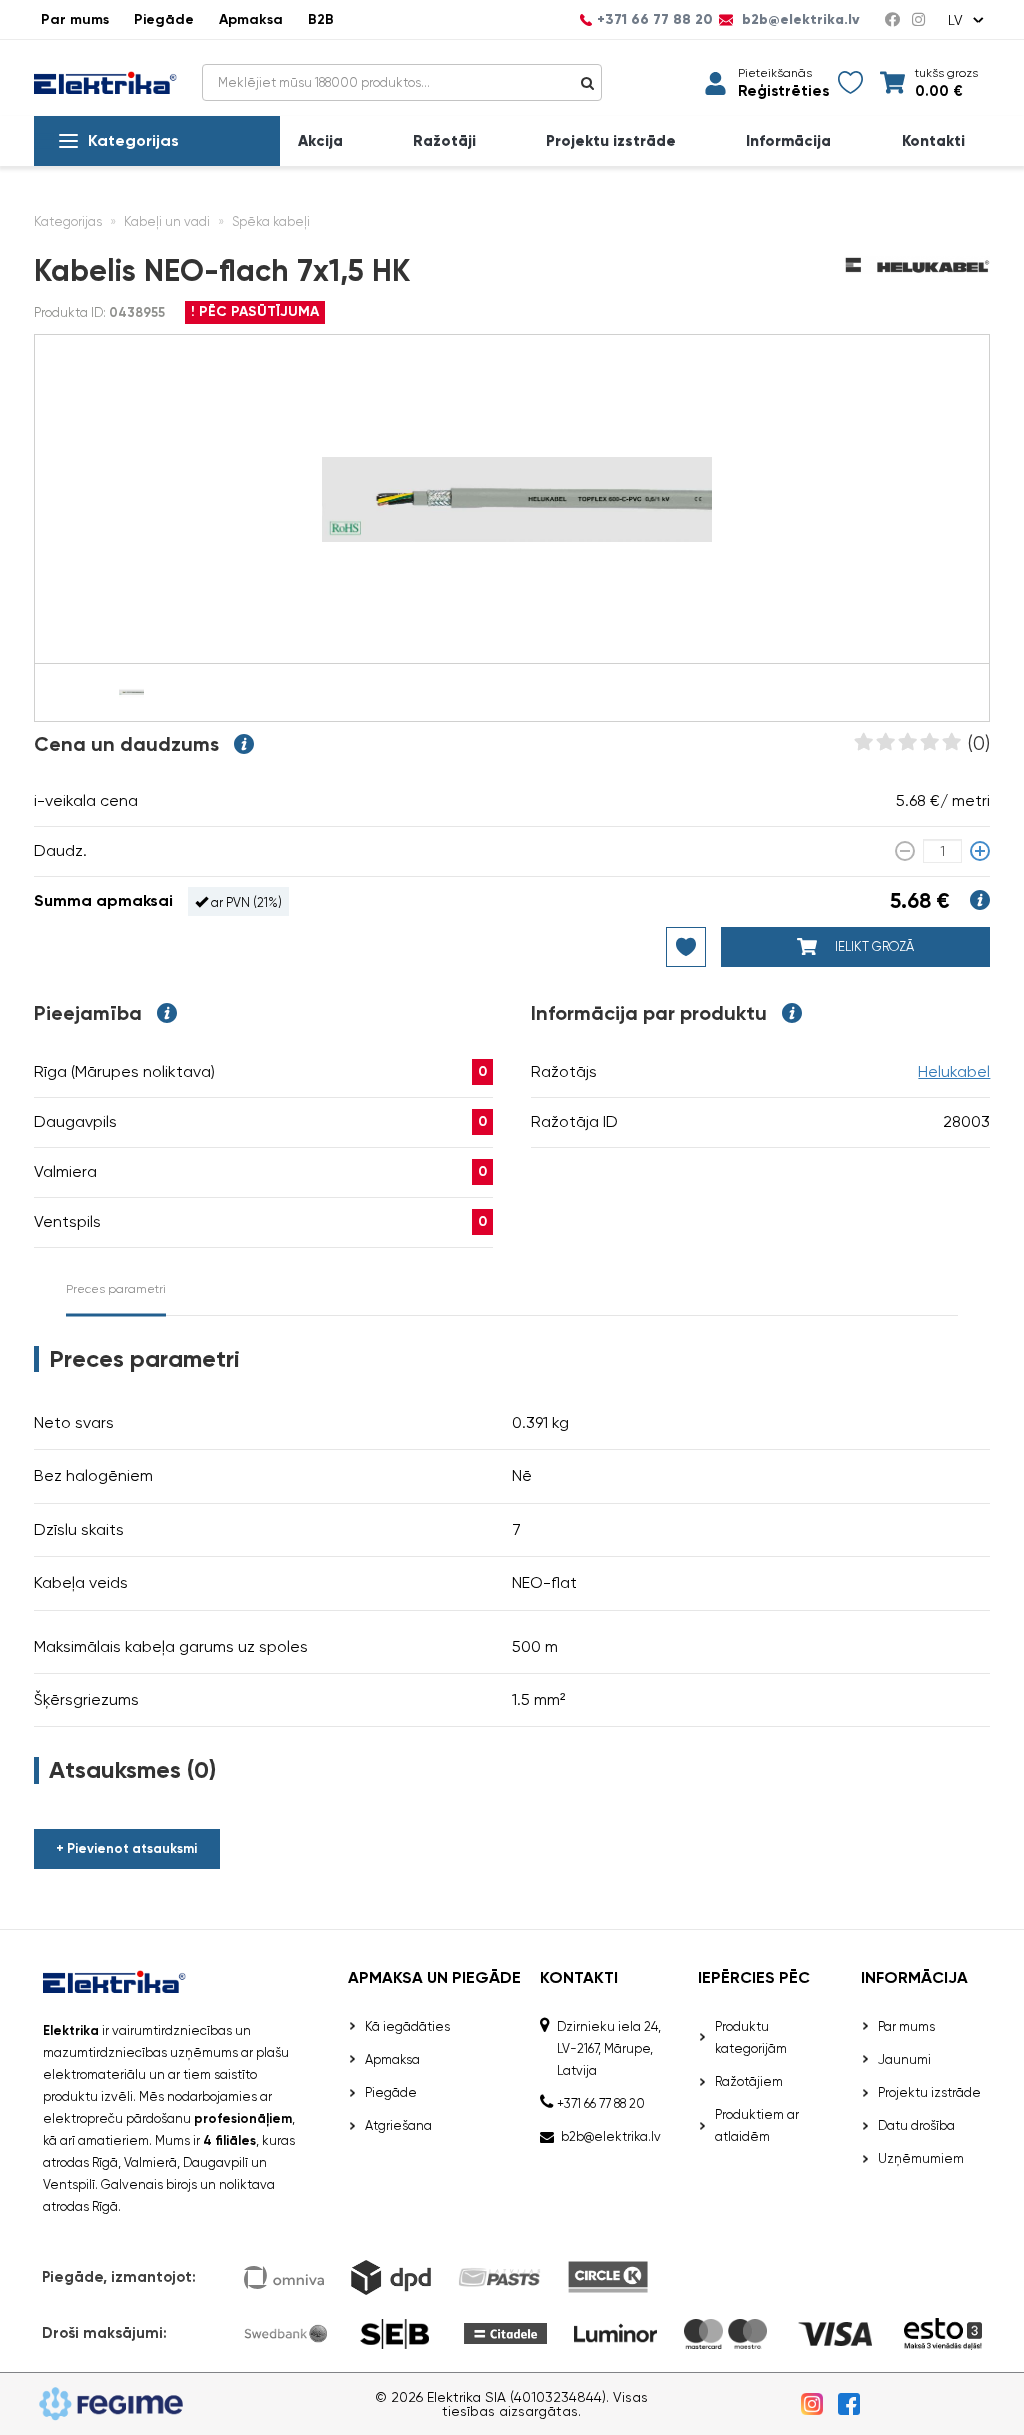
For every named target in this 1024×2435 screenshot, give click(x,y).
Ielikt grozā (873, 946)
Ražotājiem (749, 2081)
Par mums (75, 19)
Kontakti (933, 141)
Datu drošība (916, 2125)
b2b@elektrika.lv (799, 20)
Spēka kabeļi (271, 221)
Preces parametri (116, 1289)
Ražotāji (444, 141)
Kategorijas (133, 140)
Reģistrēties (783, 91)
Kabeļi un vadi (167, 221)
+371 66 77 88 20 (655, 20)
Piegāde (164, 19)
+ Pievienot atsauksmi (126, 1848)
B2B (321, 19)
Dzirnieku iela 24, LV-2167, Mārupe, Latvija (609, 2048)
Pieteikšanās (775, 73)
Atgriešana (398, 2125)
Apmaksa (251, 19)
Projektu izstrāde (611, 141)
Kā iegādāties (407, 2026)
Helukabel (954, 1071)
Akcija (320, 141)
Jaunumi (904, 2059)
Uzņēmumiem (921, 2158)
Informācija (788, 141)
